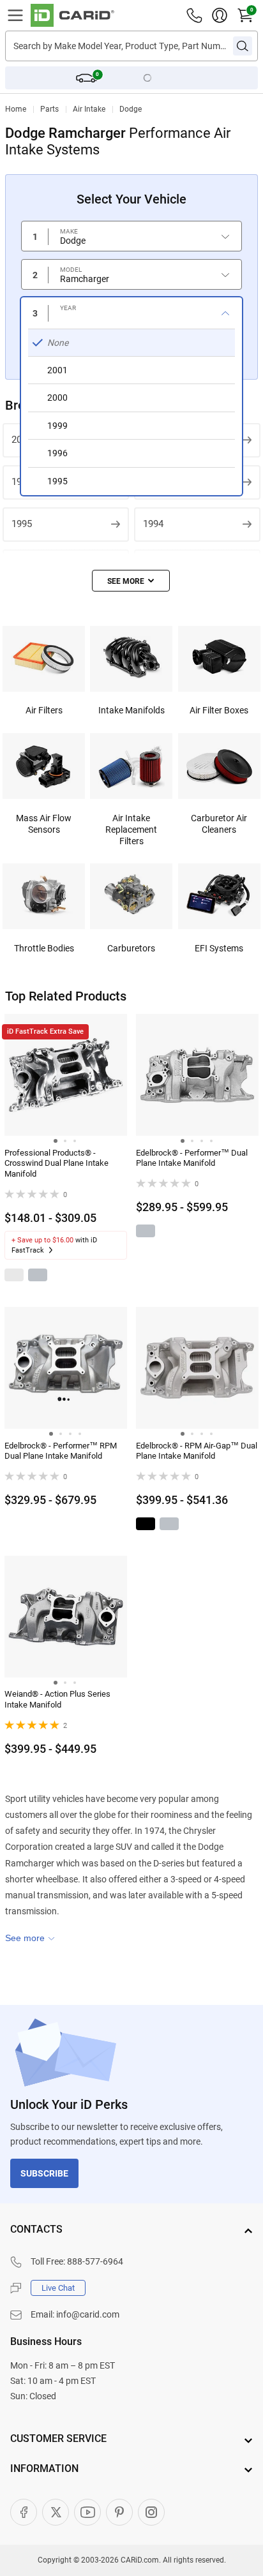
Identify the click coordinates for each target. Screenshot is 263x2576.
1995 (22, 524)
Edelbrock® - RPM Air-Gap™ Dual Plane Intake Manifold (197, 1451)
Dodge (131, 109)
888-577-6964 (95, 2261)
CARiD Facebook (24, 2512)
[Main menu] (15, 15)
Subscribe (44, 2173)
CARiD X (56, 2512)
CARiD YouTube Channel (87, 2512)
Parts (49, 109)
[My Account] (220, 15)
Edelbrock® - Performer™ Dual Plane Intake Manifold (192, 1158)
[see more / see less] (131, 581)
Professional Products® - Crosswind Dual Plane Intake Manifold (56, 1164)
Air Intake (89, 109)
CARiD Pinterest (119, 2512)
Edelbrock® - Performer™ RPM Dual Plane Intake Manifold (61, 1451)
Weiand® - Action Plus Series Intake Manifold (57, 1699)
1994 (153, 524)
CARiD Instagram (151, 2512)
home (16, 109)
